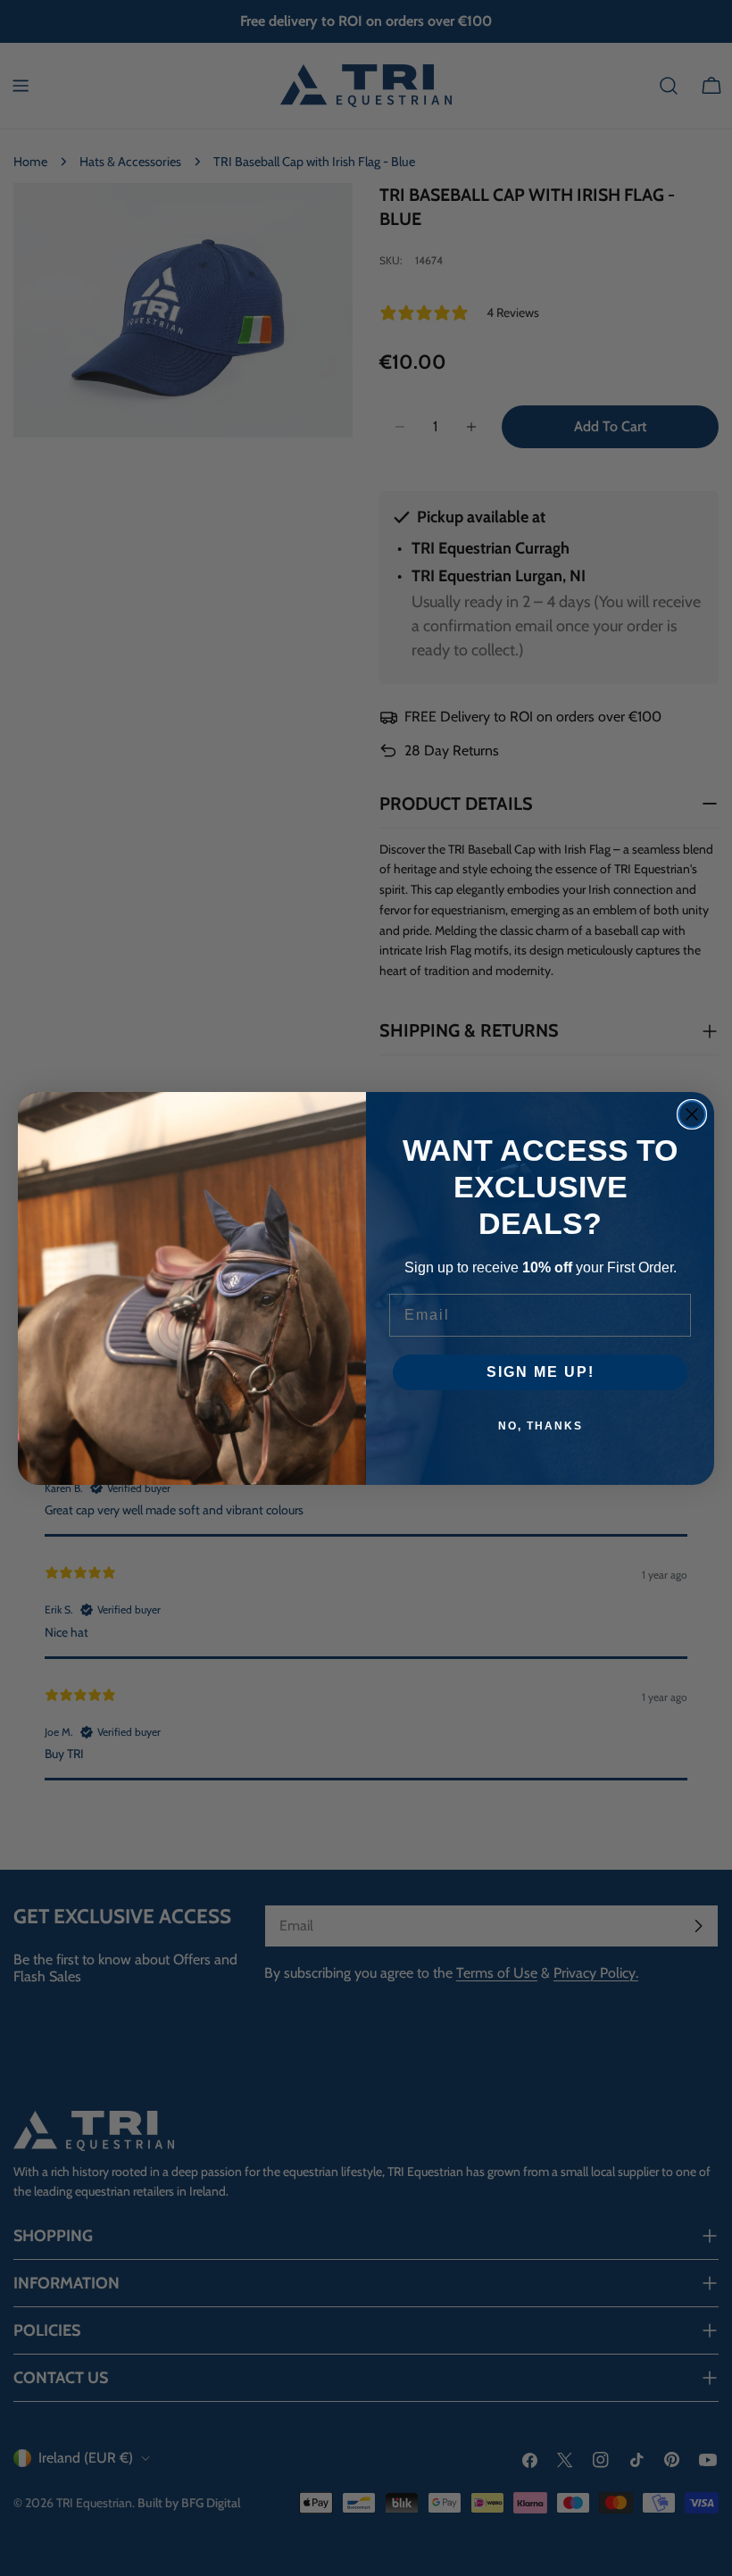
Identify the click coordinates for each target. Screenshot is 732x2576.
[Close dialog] (692, 1114)
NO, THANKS (541, 1426)
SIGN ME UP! (541, 1372)
